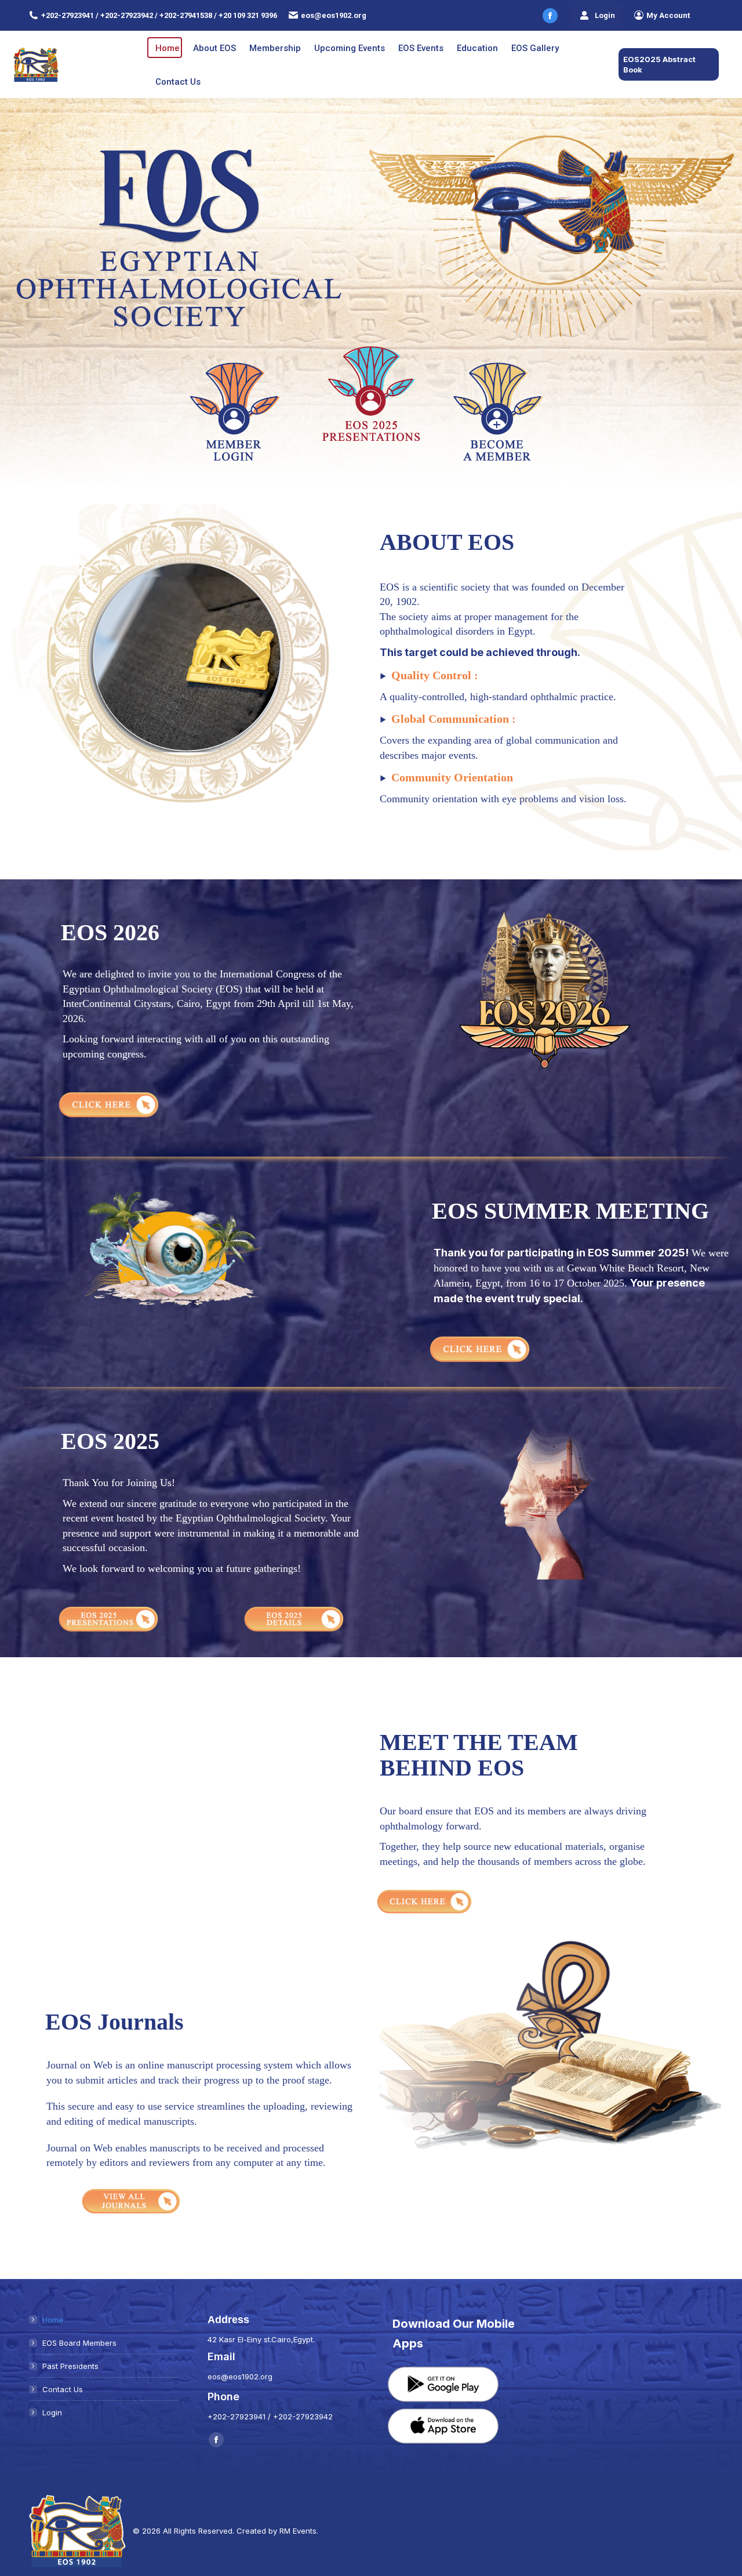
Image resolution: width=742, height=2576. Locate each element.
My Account (668, 15)
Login (605, 15)
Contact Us (63, 2389)
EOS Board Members (79, 2343)
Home (53, 2320)
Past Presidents (70, 2366)
